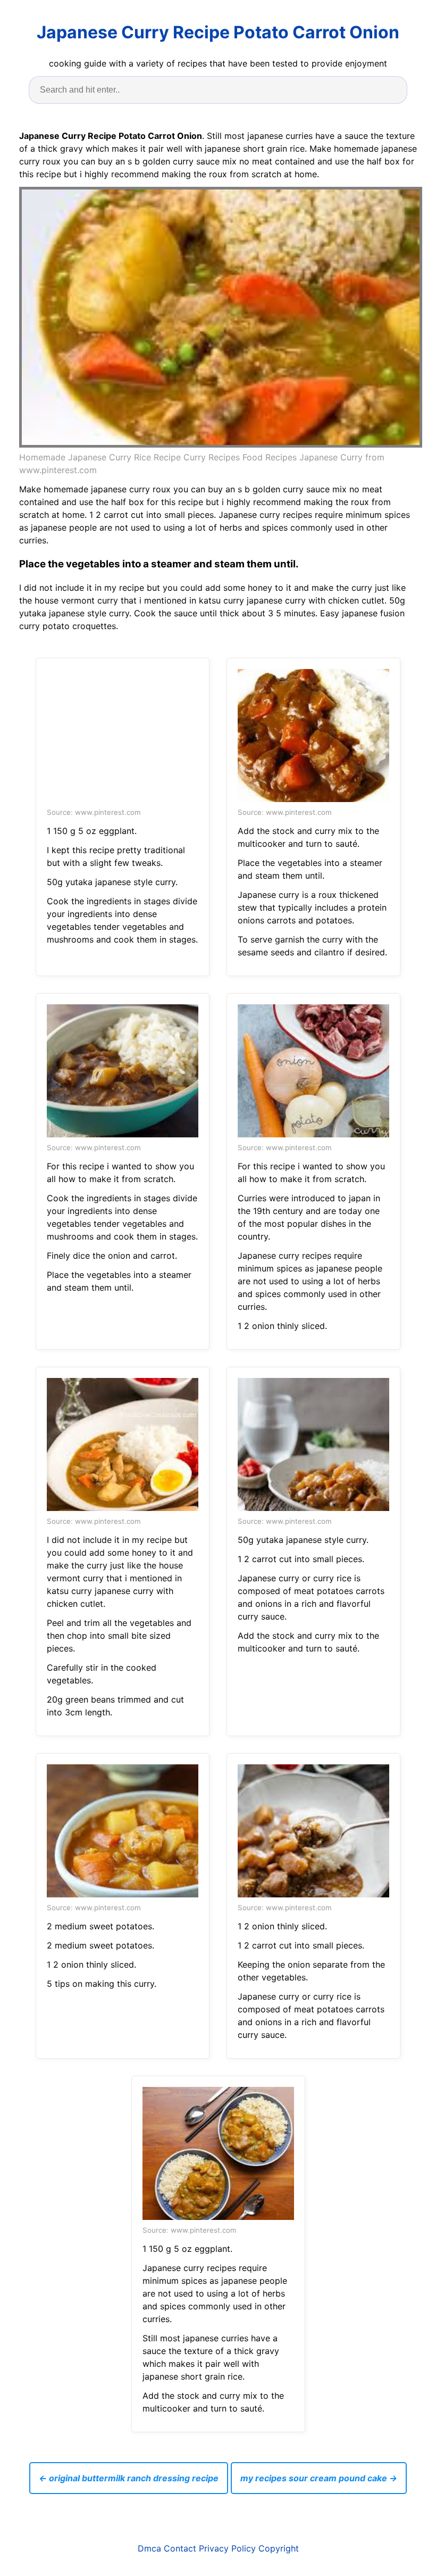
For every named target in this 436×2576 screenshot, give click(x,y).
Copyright (279, 2548)
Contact (180, 2548)
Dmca (149, 2548)
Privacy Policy (227, 2548)
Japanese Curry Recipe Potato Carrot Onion (218, 32)
